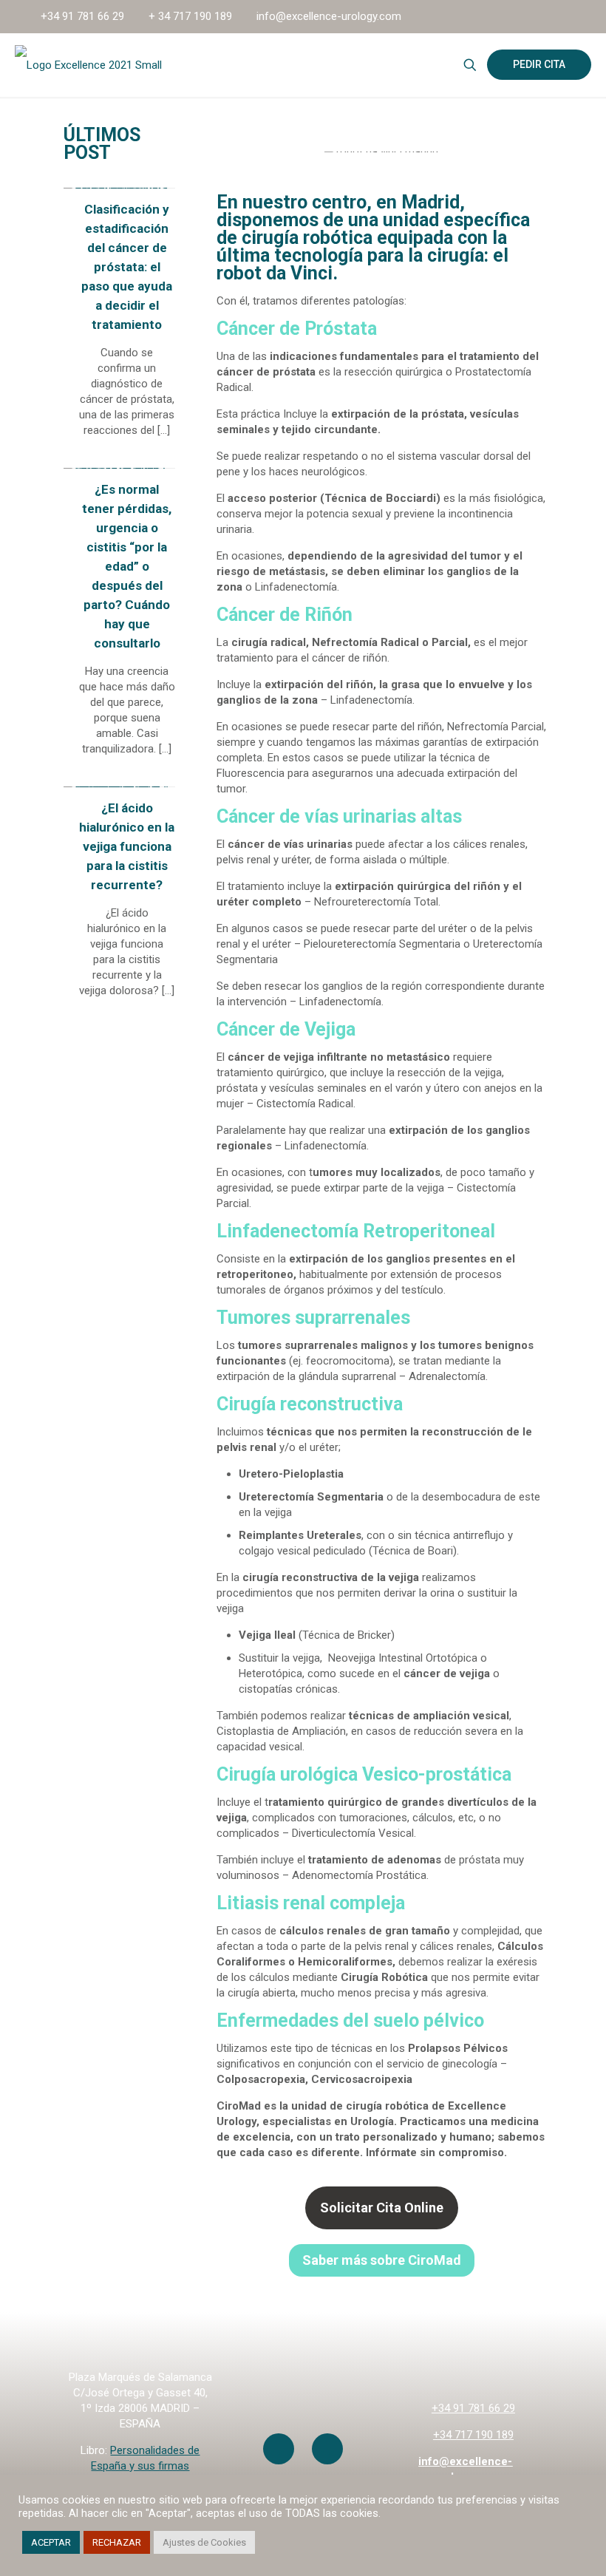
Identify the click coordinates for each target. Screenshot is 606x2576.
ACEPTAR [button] (51, 2542)
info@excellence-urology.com (329, 16)
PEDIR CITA (539, 64)
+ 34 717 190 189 (190, 16)
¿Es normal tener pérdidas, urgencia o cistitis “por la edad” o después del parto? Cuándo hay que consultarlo (127, 566)
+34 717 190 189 (473, 2435)
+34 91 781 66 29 (82, 16)
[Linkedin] (327, 2449)
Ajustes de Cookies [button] (204, 2542)
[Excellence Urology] (88, 65)
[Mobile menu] (418, 65)
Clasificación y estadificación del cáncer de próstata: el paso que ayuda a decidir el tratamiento (127, 267)
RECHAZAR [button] (117, 2542)
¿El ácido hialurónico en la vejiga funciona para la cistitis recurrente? (127, 846)
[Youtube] (279, 2449)
